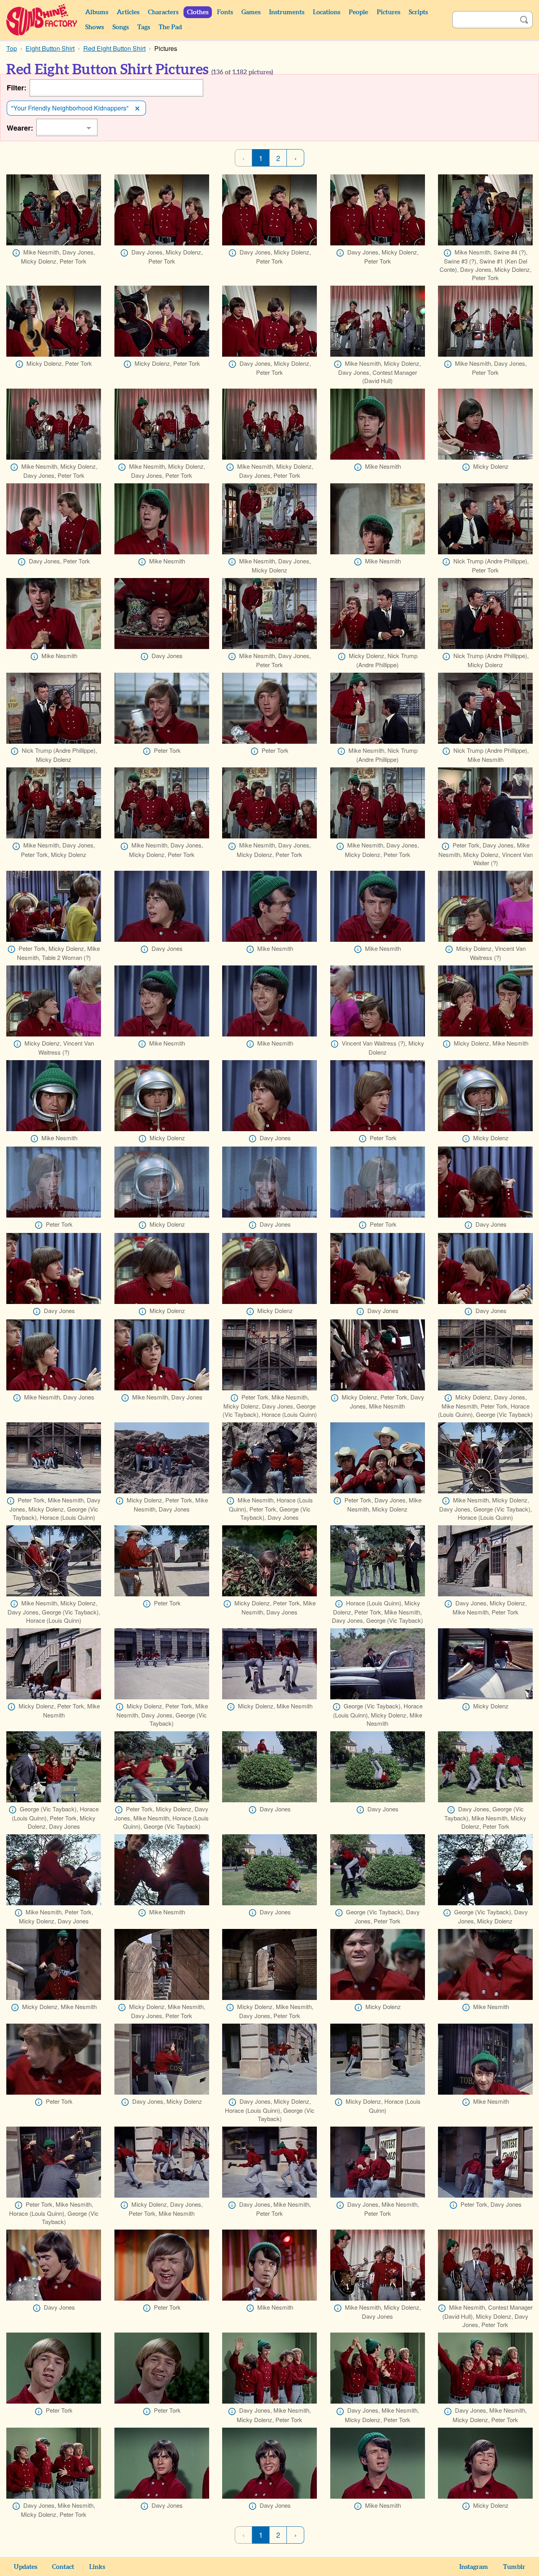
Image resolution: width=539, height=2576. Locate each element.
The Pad (170, 27)
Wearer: (20, 128)
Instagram (474, 2567)
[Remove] (137, 108)
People (358, 12)
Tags (144, 27)
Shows (95, 27)
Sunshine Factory (42, 20)
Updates (25, 2567)
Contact (63, 2567)
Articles (128, 12)
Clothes (198, 12)
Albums (97, 12)
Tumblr (514, 2567)
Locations (327, 12)
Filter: (17, 88)
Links (97, 2567)
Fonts (225, 12)
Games (251, 12)
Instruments (287, 12)
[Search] (524, 20)
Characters (163, 12)
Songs (121, 27)
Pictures (388, 12)
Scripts (418, 12)
